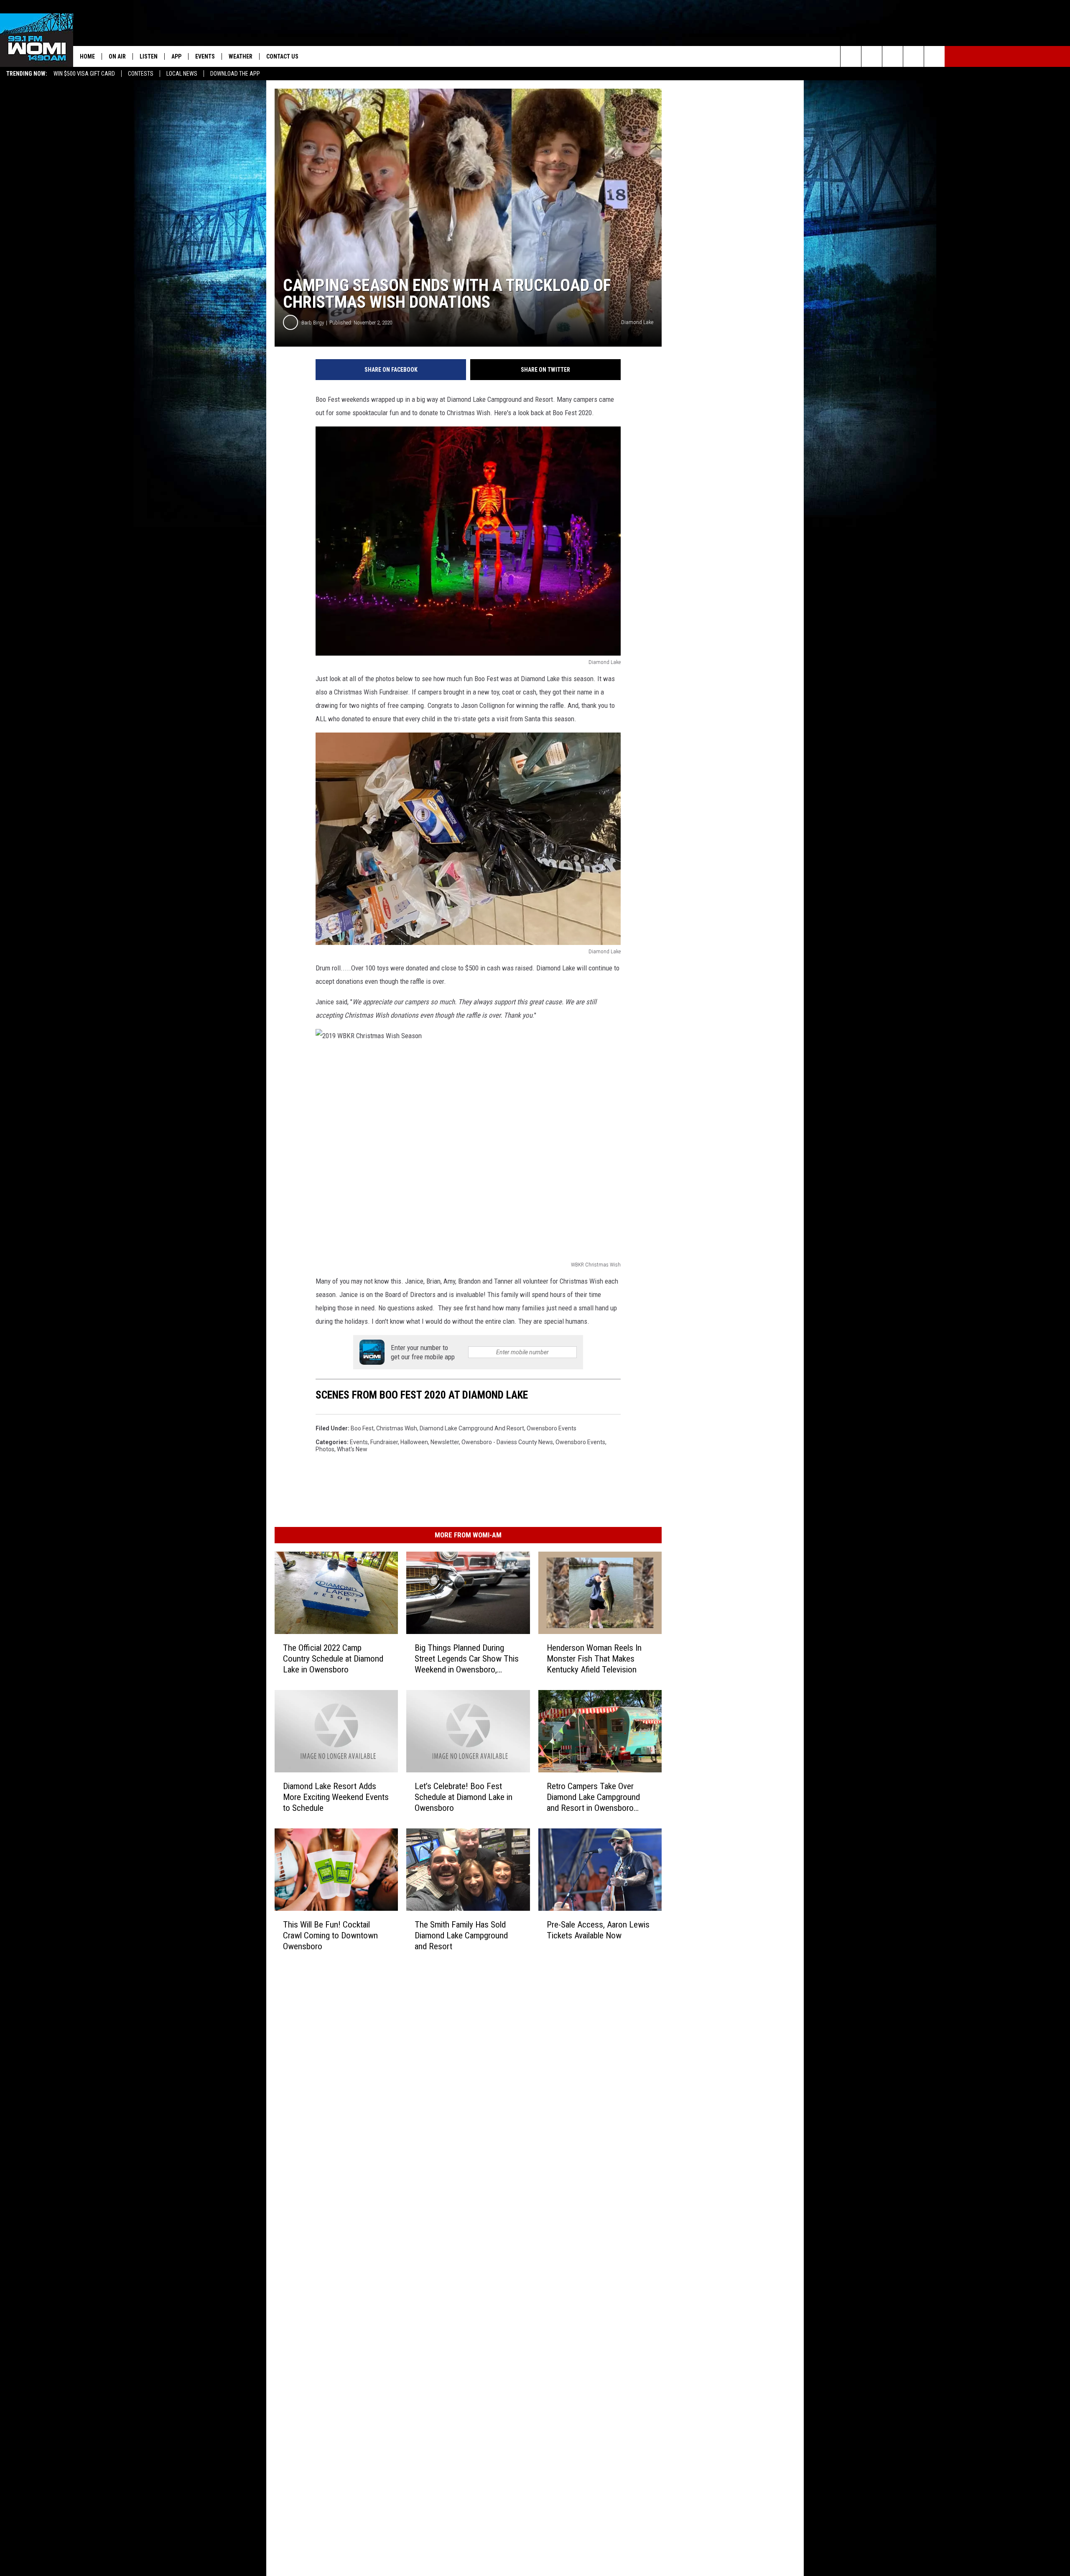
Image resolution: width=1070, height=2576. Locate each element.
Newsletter (445, 1442)
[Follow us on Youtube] (934, 56)
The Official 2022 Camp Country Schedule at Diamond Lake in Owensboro (333, 1658)
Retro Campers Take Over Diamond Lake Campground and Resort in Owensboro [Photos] (593, 1797)
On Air (117, 56)
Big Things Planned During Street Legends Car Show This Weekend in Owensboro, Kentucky (467, 1658)
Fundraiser (384, 1442)
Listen (149, 56)
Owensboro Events (552, 1428)
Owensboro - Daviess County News (507, 1442)
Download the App (235, 74)
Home (87, 56)
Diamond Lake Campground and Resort (472, 1428)
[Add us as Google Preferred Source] (872, 56)
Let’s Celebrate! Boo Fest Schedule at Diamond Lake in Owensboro (464, 1797)
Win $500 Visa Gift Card (84, 74)
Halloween (414, 1442)
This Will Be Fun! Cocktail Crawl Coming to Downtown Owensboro (330, 1935)
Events (205, 56)
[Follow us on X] (913, 56)
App (176, 56)
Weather (241, 56)
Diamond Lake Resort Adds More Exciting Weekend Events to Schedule (336, 1797)
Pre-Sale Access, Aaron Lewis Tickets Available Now (598, 1930)
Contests (141, 74)
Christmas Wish (397, 1428)
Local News (182, 74)
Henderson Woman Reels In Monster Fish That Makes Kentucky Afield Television (594, 1658)
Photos (325, 1449)
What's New (352, 1449)
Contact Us (282, 56)
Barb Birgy (313, 323)
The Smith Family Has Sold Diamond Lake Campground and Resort (461, 1935)
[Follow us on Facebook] (893, 56)
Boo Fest (362, 1428)
